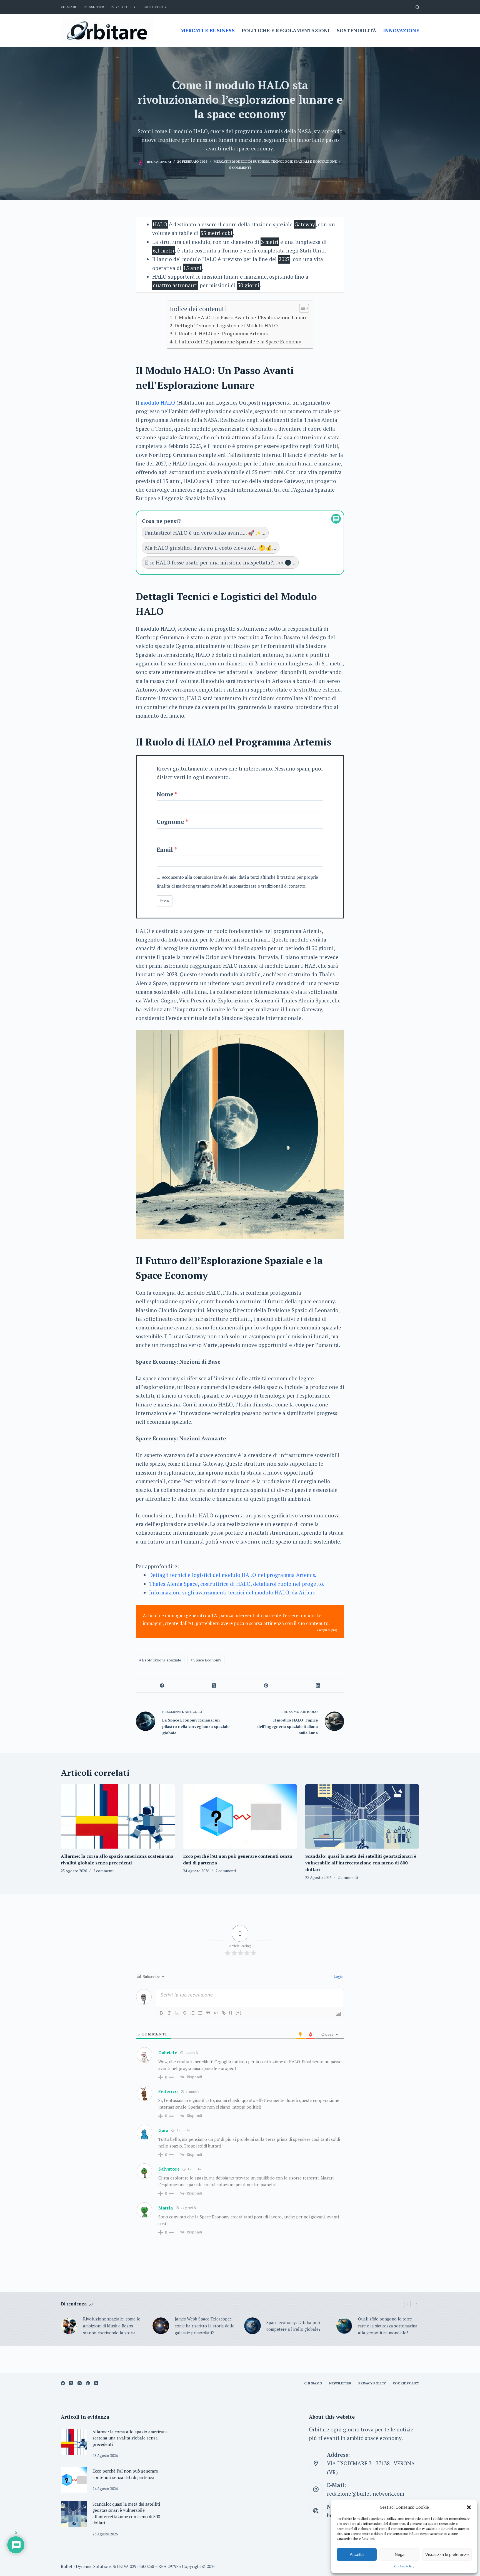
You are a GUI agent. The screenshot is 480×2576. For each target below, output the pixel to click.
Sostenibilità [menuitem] (356, 30)
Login (338, 1976)
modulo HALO (158, 403)
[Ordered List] (192, 2013)
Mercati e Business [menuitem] (208, 30)
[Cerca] (417, 7)
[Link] (224, 2013)
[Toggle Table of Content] (301, 308)
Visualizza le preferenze (447, 2554)
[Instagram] (80, 2383)
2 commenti (103, 1871)
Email (165, 849)
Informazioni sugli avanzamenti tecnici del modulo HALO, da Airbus (232, 1592)
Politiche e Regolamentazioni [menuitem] (286, 30)
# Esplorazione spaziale (160, 1660)
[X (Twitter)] (214, 1685)
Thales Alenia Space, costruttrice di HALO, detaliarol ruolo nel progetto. (237, 1584)
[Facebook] (162, 1685)
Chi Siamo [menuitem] (69, 7)
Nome (165, 794)
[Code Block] (216, 2013)
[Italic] (169, 2013)
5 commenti (240, 168)
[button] (469, 2507)
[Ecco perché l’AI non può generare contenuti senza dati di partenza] (240, 1816)
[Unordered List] (200, 2013)
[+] (239, 2013)
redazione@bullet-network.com (366, 2494)
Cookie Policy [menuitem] (154, 7)
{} (231, 2013)
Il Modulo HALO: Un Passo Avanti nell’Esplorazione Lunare (241, 317)
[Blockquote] (208, 2013)
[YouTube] (96, 2383)
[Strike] (185, 2013)
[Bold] (161, 2013)
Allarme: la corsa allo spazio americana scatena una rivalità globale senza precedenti (130, 2438)
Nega (400, 2554)
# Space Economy (206, 1660)
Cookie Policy (404, 2566)
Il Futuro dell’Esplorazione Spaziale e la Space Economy (238, 341)
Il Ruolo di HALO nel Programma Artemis (221, 333)
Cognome (170, 822)
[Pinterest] (266, 1685)
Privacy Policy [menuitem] (123, 7)
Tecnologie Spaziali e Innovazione (304, 161)
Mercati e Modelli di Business (241, 161)
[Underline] (177, 2013)
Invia (165, 901)
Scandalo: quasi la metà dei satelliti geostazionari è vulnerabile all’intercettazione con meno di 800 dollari (361, 1863)
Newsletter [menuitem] (94, 7)
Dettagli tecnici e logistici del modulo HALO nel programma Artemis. (233, 1575)
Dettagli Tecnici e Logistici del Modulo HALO (226, 325)
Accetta (357, 2554)
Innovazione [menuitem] (401, 30)
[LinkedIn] (318, 1685)
